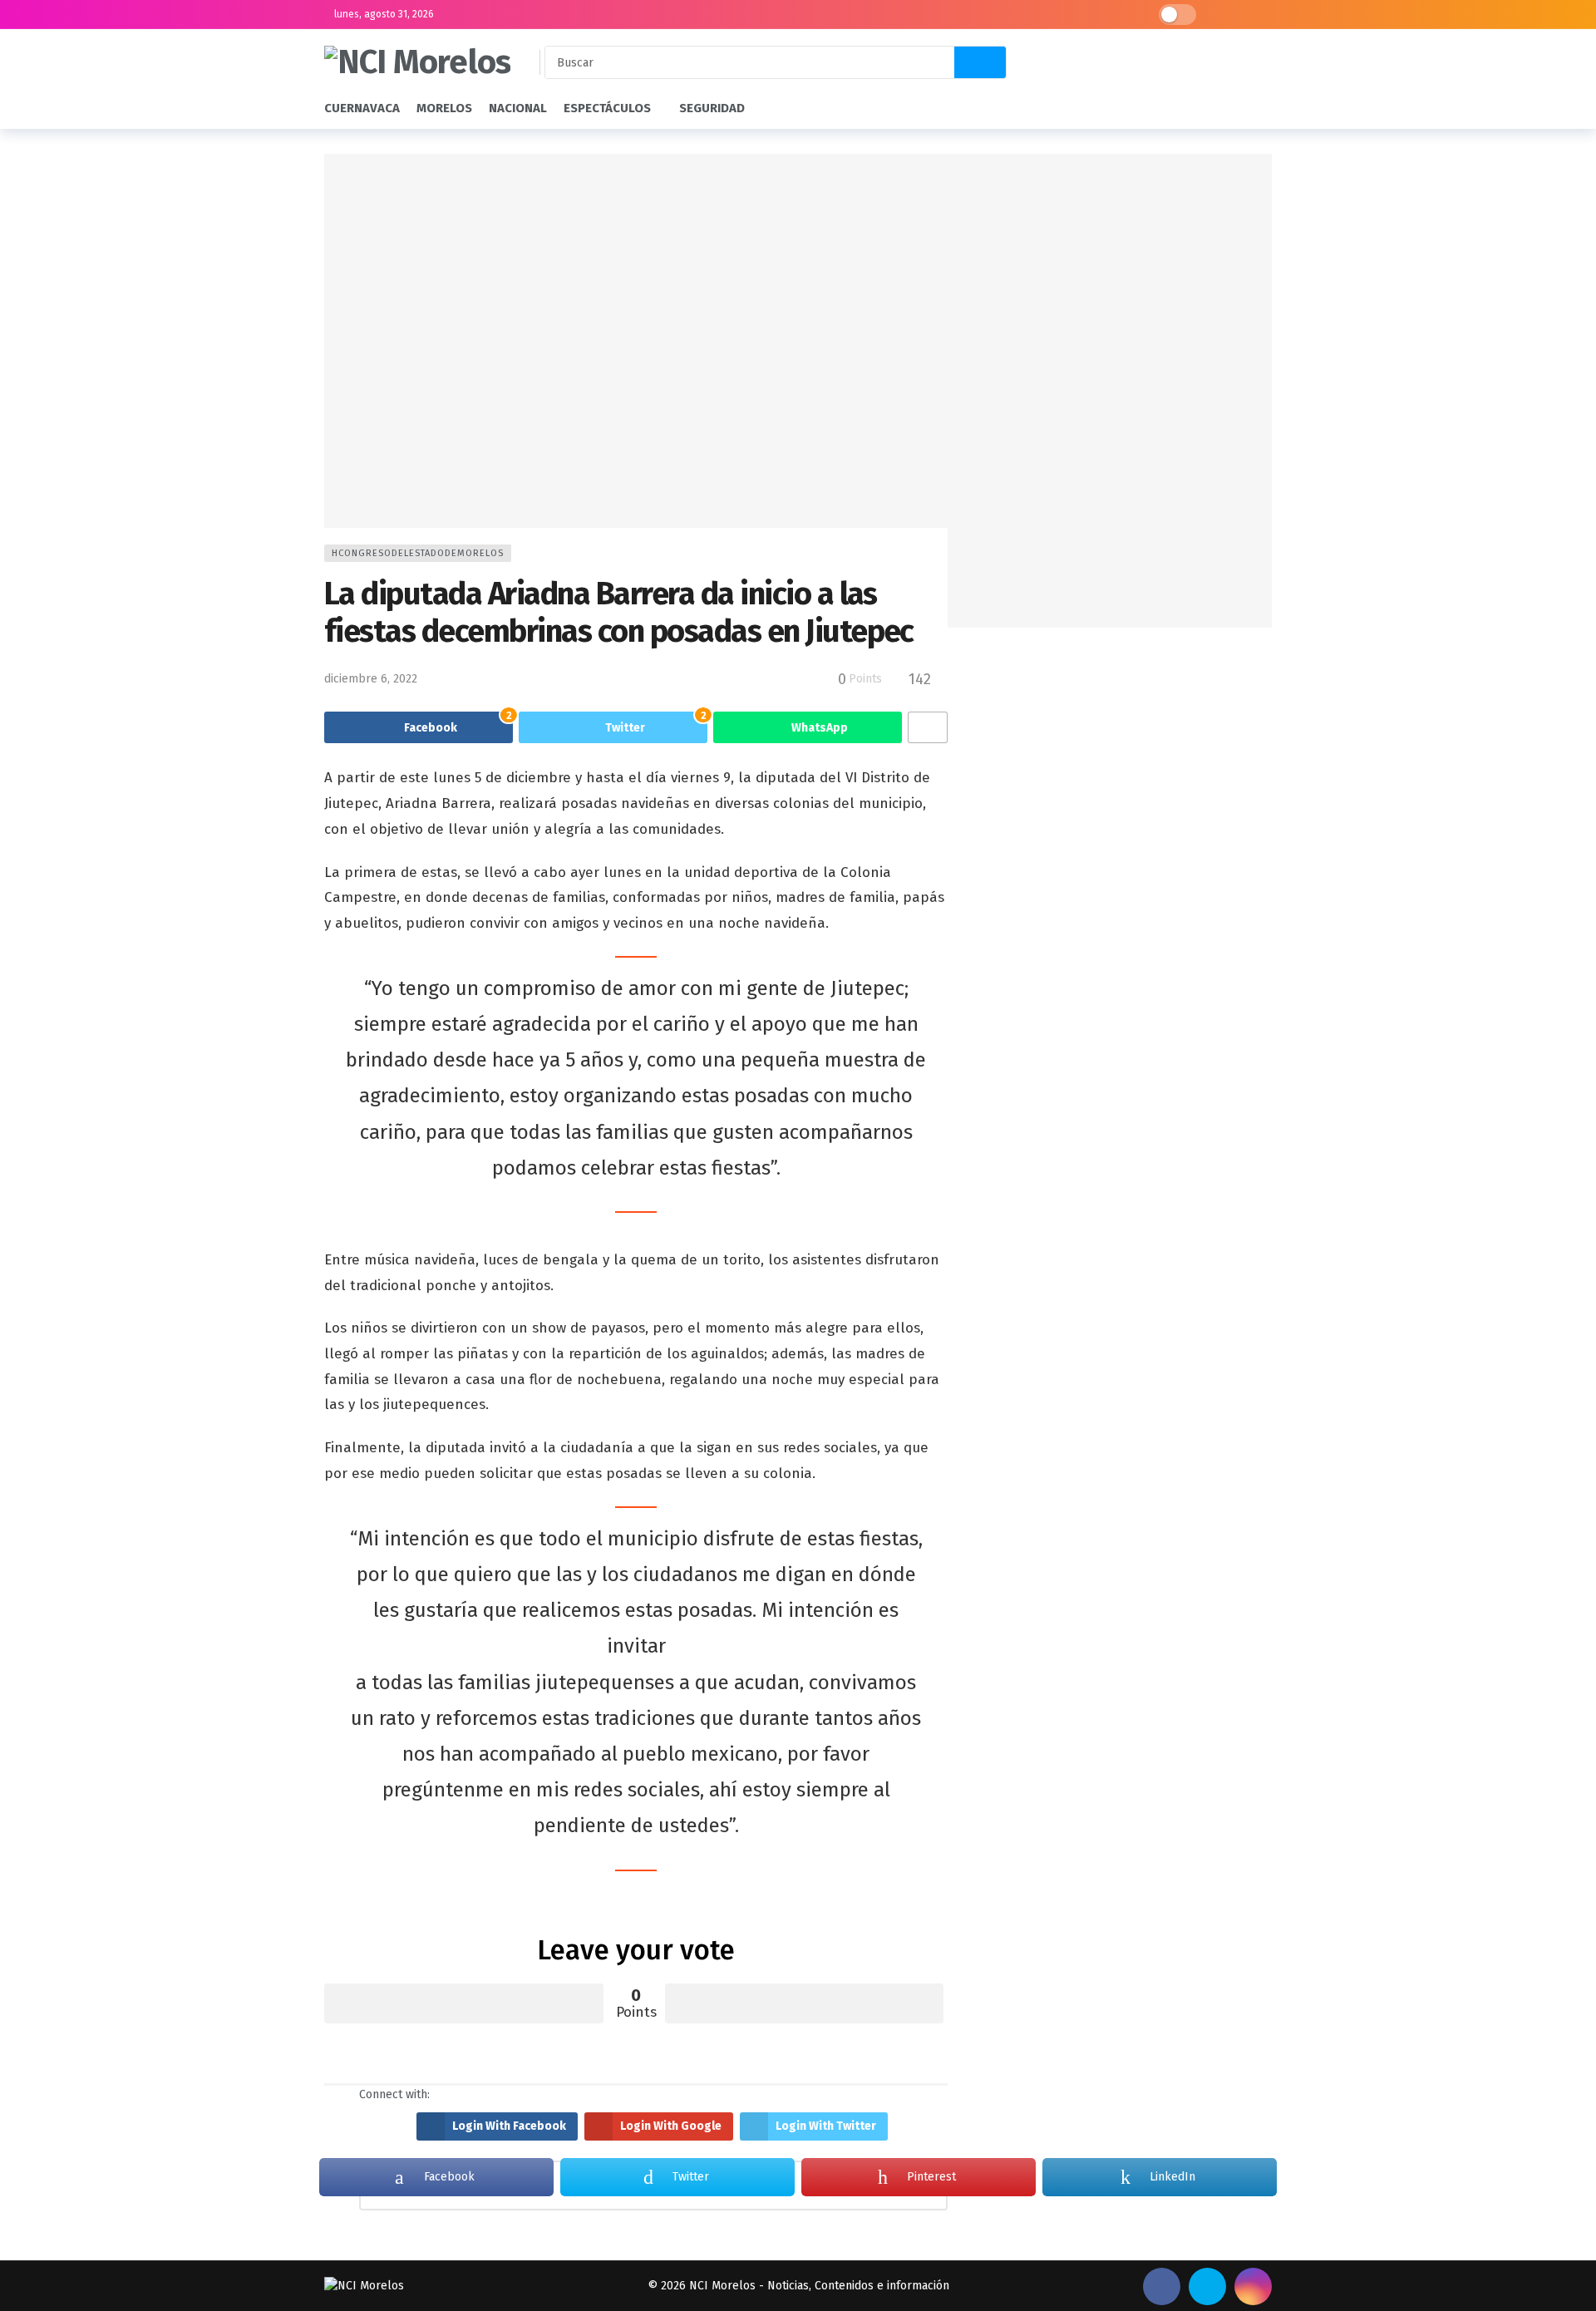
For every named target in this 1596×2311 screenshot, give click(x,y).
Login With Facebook (509, 2126)
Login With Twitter (826, 2126)
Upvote (464, 2003)
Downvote (805, 2003)
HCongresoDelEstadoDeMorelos (418, 553)
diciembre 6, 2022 (371, 679)
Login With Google (671, 2126)
